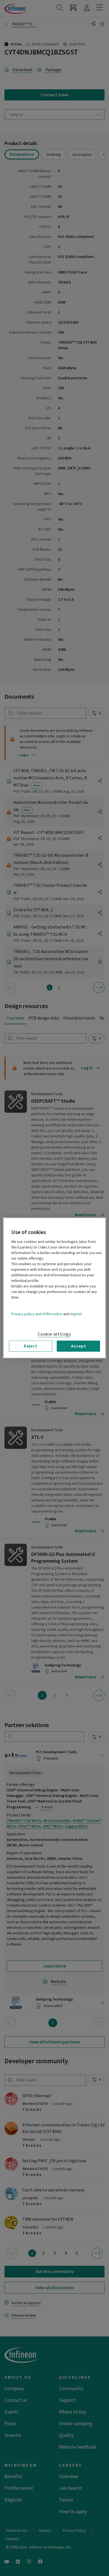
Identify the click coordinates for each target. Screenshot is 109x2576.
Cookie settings (54, 1334)
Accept (79, 1346)
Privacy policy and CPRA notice (37, 1314)
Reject (31, 1346)
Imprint (76, 1314)
